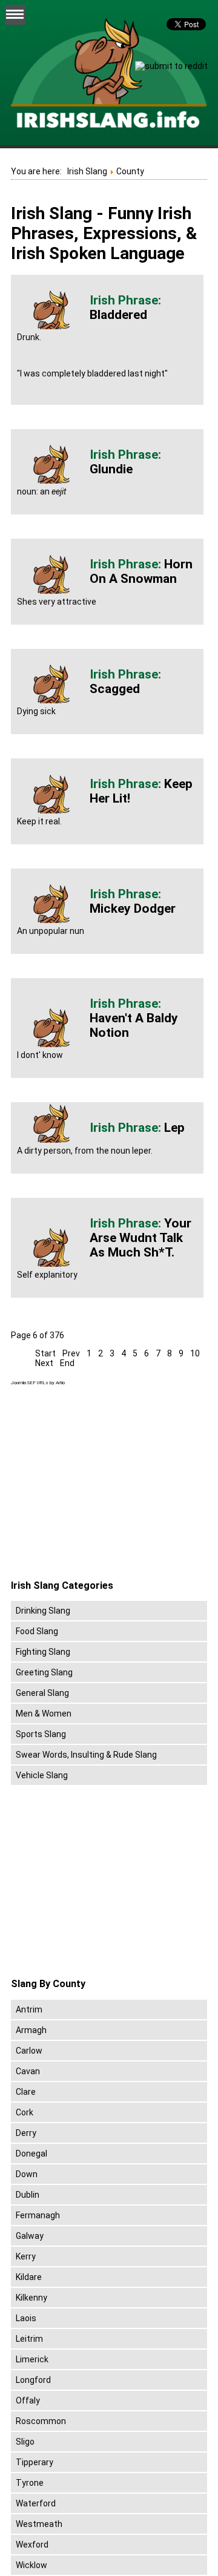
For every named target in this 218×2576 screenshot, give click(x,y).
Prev (71, 1353)
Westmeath (39, 2524)
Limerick (32, 2359)
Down (27, 2174)
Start (45, 1353)
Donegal (31, 2154)
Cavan (28, 2071)
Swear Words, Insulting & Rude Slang (86, 1755)
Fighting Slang (43, 1652)
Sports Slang (41, 1734)
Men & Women (44, 1713)
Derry (26, 2133)
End (67, 1363)
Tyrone (30, 2483)
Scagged (115, 689)
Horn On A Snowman (141, 571)
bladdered (118, 315)
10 (195, 1353)
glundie (111, 469)
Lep (174, 1128)
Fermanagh (38, 2215)
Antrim (29, 2009)
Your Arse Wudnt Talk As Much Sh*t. (140, 1238)
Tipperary (35, 2462)
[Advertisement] (113, 1483)
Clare (26, 2092)
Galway (30, 2236)
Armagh (31, 2030)
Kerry (26, 2256)
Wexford (32, 2545)
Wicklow (31, 2565)
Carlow (29, 2051)
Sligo (25, 2442)
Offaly (28, 2400)
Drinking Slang (43, 1611)
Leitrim (29, 2339)
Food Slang (37, 1631)
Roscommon (41, 2421)
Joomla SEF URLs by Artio (38, 1383)
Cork (25, 2112)
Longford (33, 2380)
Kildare (29, 2277)
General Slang (42, 1693)
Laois (26, 2318)
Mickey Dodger (133, 908)
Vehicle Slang (42, 1775)
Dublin (28, 2195)
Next (44, 1363)
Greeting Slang (44, 1672)
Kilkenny (31, 2298)
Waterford (36, 2503)
